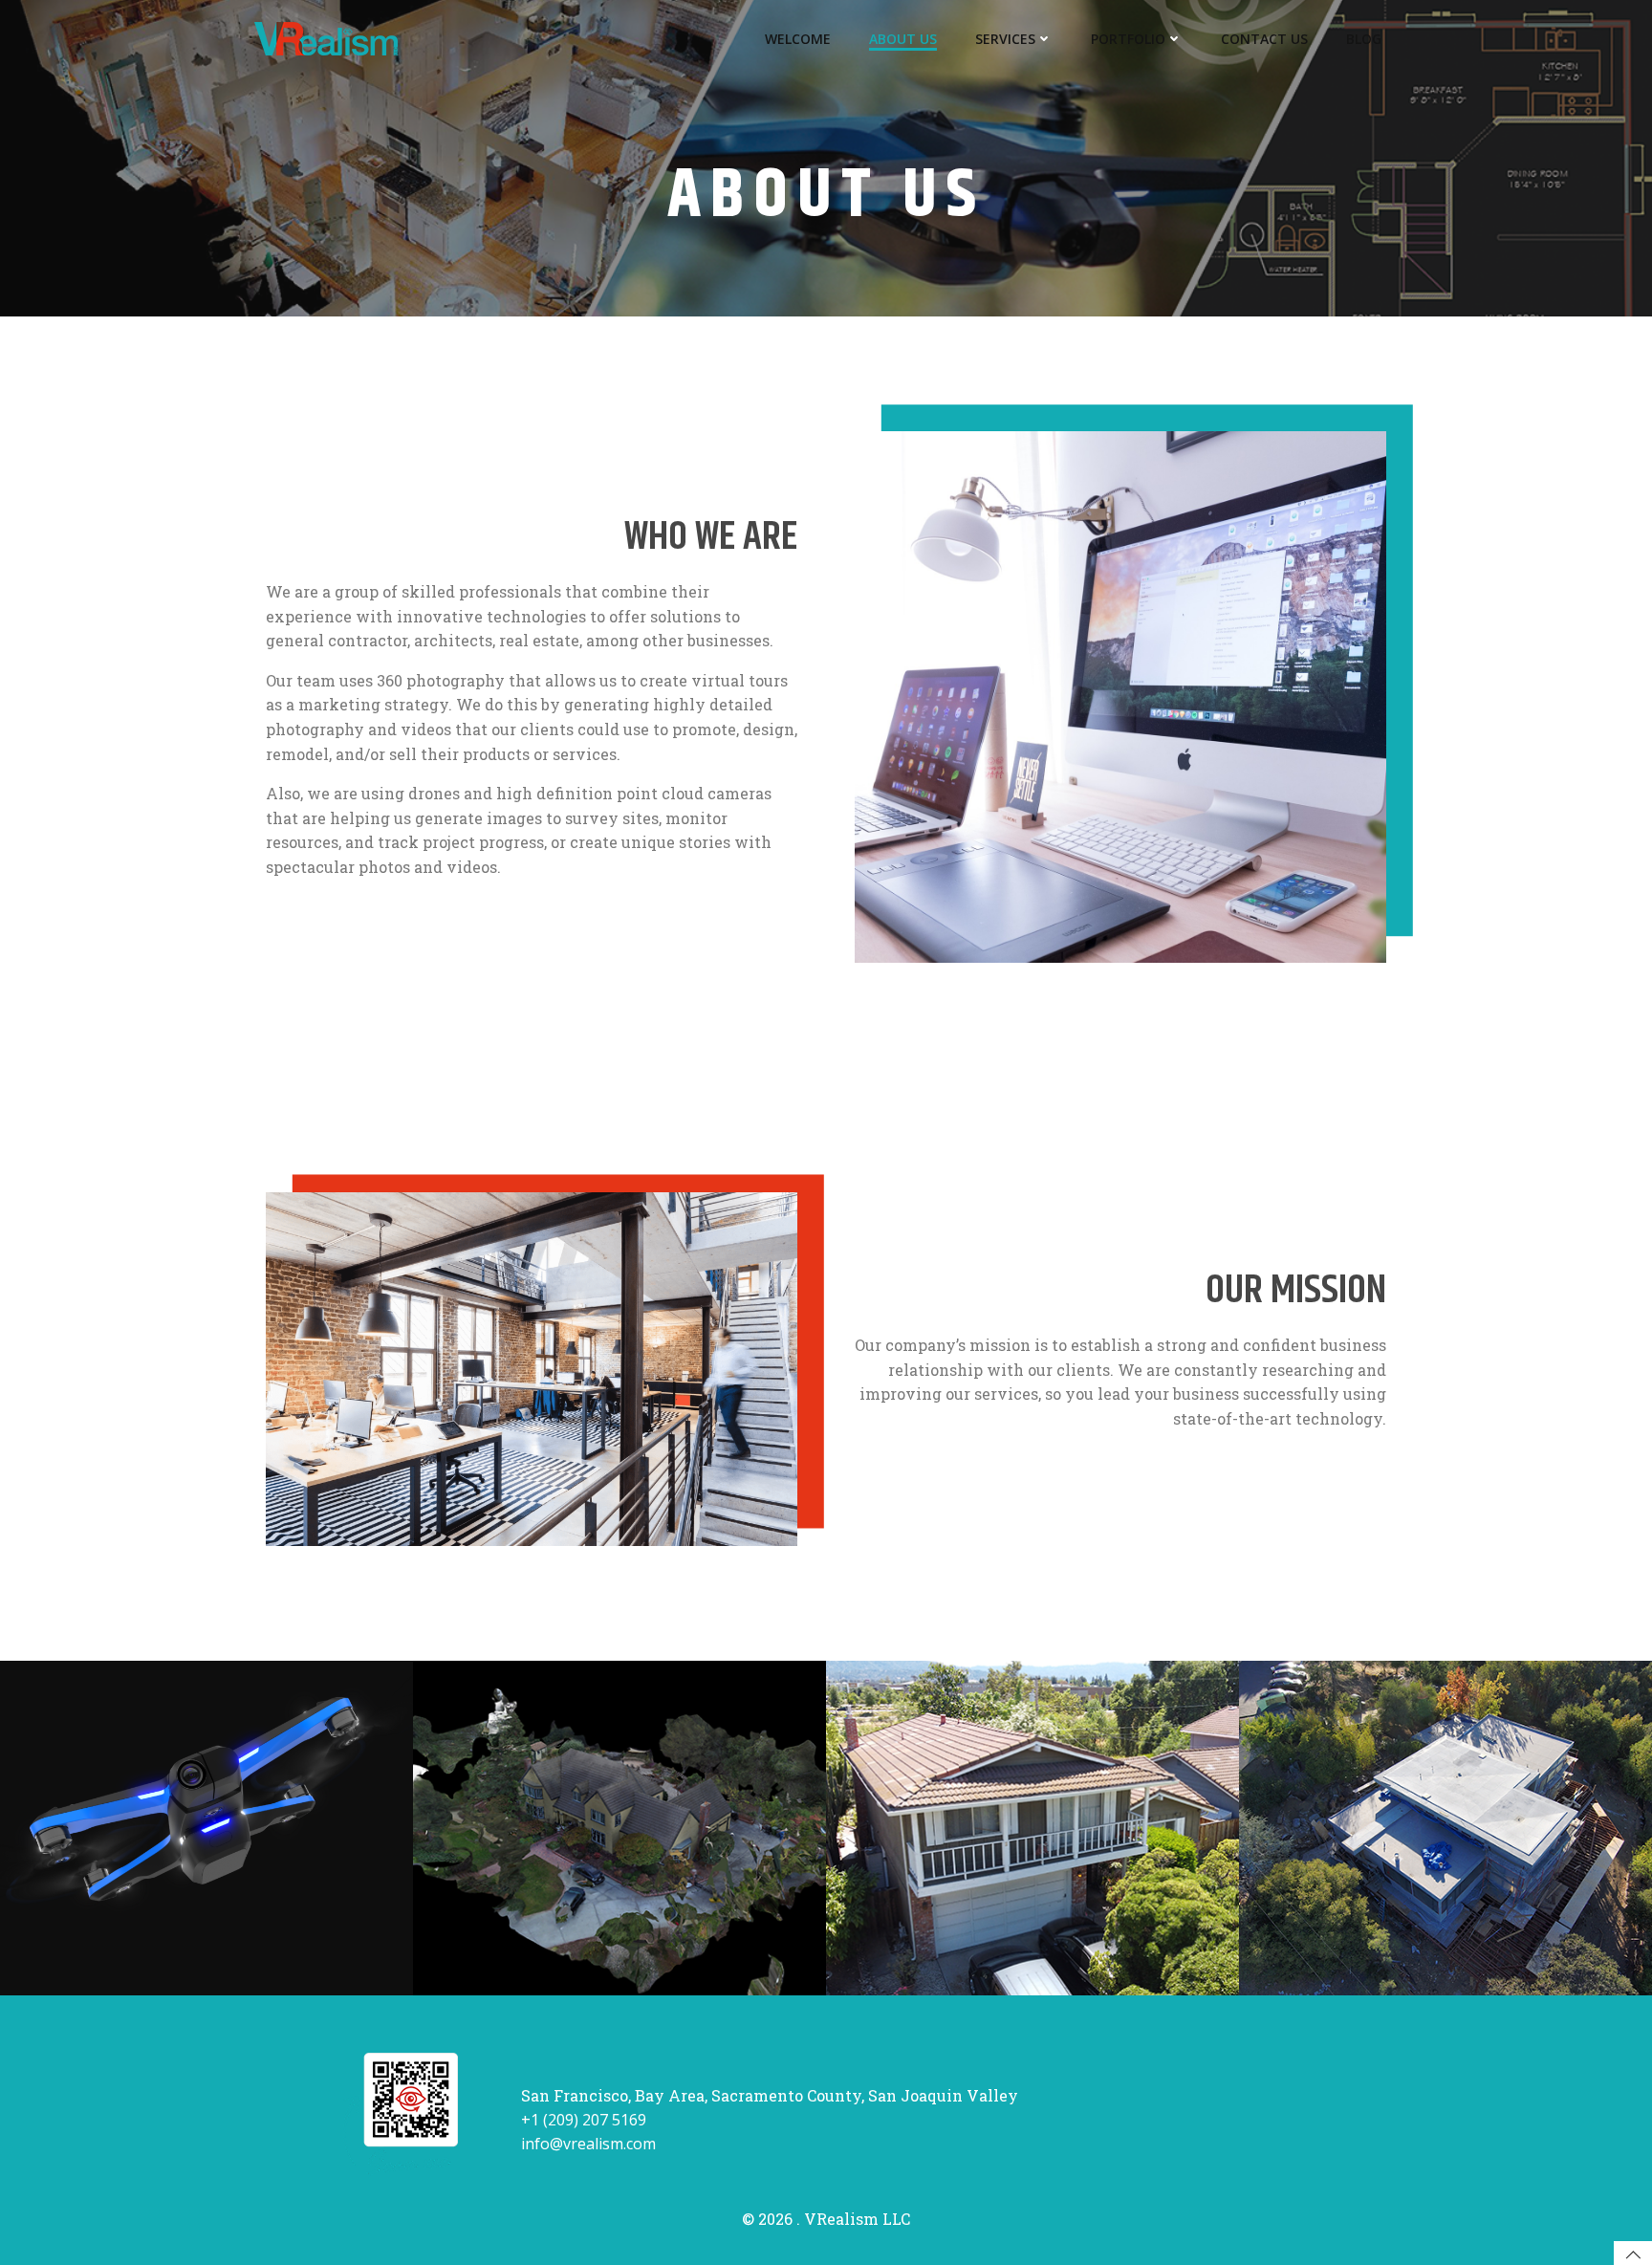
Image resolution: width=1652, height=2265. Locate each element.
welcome (798, 39)
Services (1005, 39)
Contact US (1264, 39)
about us (903, 39)
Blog (1364, 39)
